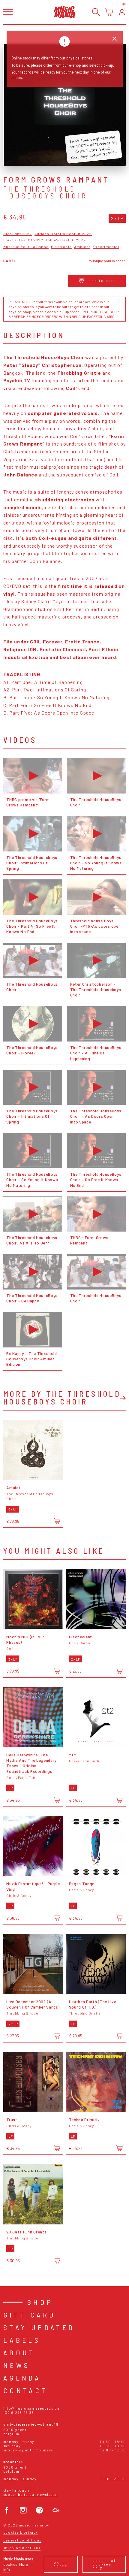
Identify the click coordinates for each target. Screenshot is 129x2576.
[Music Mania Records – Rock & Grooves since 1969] (64, 12)
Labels (22, 2340)
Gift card (30, 2315)
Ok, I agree (61, 2564)
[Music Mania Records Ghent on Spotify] (39, 2510)
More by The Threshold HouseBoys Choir (62, 1397)
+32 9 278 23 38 (19, 2413)
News (17, 2365)
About (19, 2352)
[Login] (122, 12)
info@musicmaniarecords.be (31, 2408)
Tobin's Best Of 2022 (66, 240)
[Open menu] (8, 12)
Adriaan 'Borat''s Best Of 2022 (63, 234)
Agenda (22, 2378)
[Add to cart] (57, 1521)
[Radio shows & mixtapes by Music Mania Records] (56, 2510)
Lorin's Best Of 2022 (23, 240)
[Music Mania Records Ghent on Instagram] (23, 2510)
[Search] (96, 12)
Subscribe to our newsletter (31, 2494)
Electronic (61, 247)
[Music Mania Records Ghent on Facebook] (7, 2510)
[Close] (114, 39)
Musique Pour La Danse (26, 247)
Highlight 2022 (18, 234)
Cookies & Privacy (21, 2532)
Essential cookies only (104, 2564)
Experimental (106, 247)
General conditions (22, 2540)
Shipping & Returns (22, 2548)
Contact (25, 2390)
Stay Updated (39, 2327)
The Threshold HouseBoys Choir (45, 192)
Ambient (82, 247)
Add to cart (102, 280)
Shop (40, 2302)
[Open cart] (109, 12)
